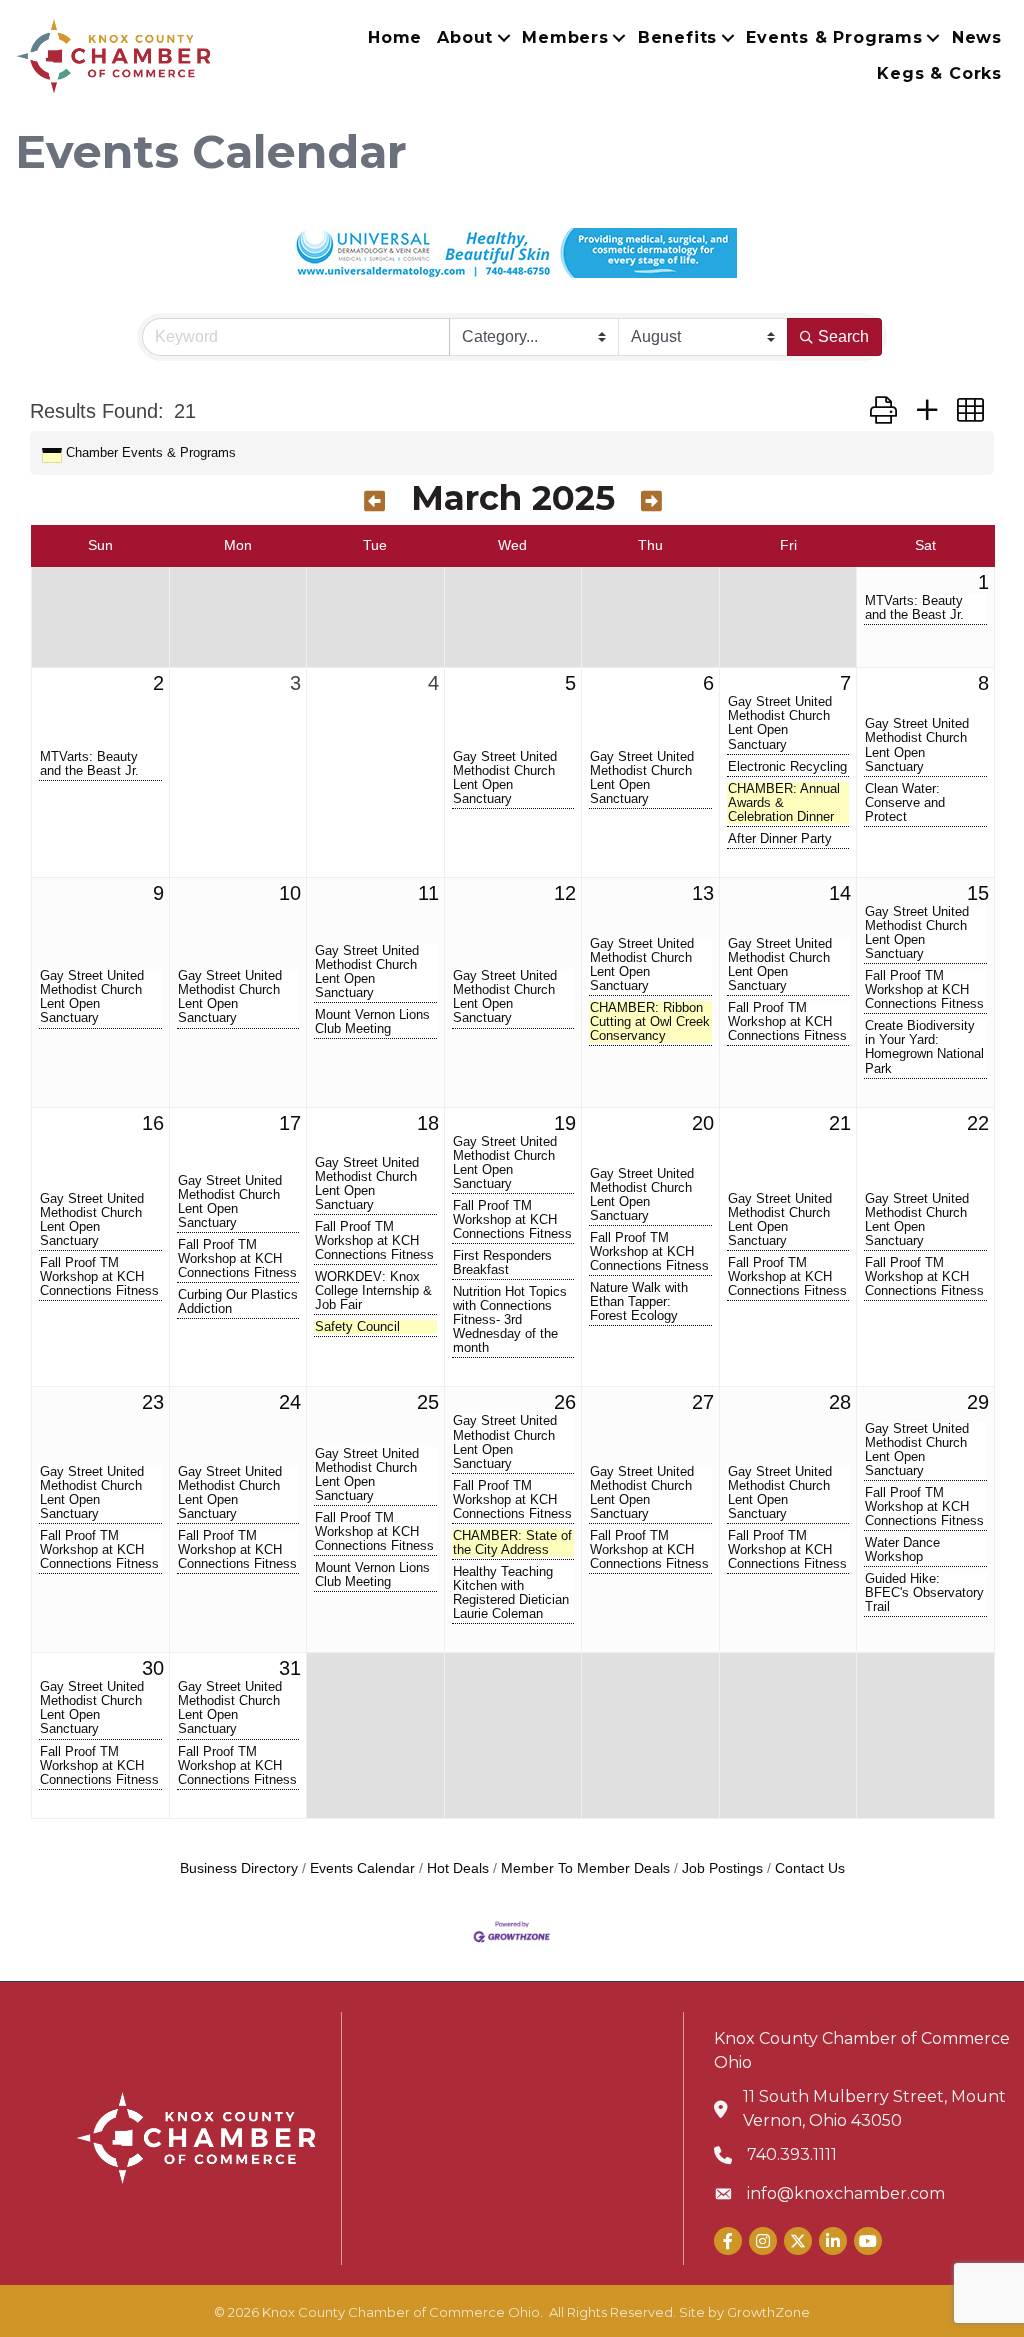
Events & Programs (834, 37)
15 (978, 893)
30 (153, 1668)
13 (703, 893)
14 (840, 893)
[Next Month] (651, 501)
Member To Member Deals (585, 1868)
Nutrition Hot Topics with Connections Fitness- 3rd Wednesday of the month (510, 1320)
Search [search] (843, 336)
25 (428, 1402)
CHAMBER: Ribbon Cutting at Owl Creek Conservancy (650, 1022)
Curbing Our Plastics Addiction (238, 1302)
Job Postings (722, 1868)
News (977, 37)
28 (840, 1402)
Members (565, 37)
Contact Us (810, 1868)
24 (290, 1402)
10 (290, 893)
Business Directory (239, 1868)
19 (565, 1123)
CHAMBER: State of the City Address (512, 1543)
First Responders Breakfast (502, 1263)
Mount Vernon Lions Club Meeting (372, 1022)
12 (565, 893)
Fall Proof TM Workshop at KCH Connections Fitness (787, 1022)
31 (290, 1668)
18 (428, 1123)
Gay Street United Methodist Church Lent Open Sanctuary (505, 778)
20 (703, 1123)
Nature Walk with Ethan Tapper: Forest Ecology (639, 1302)
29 (978, 1402)
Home (395, 37)
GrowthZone (768, 2312)
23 (153, 1402)
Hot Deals (458, 1868)
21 (840, 1123)
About (465, 37)
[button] (883, 411)
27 (703, 1402)
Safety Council (357, 1327)
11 (428, 893)
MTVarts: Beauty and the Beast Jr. (914, 608)
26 (565, 1402)
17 (290, 1123)
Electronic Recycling (787, 767)
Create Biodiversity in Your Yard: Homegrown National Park (924, 1047)
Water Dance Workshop (902, 1550)
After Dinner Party (780, 839)
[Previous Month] (374, 501)
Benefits (677, 37)
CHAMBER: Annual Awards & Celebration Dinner (784, 803)
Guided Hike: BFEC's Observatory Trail (924, 1593)
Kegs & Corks (939, 73)
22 (978, 1123)
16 (153, 1123)
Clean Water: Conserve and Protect (905, 803)
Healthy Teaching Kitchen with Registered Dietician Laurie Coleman (511, 1593)
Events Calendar (362, 1868)
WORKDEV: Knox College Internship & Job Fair (373, 1291)
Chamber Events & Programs (151, 452)
